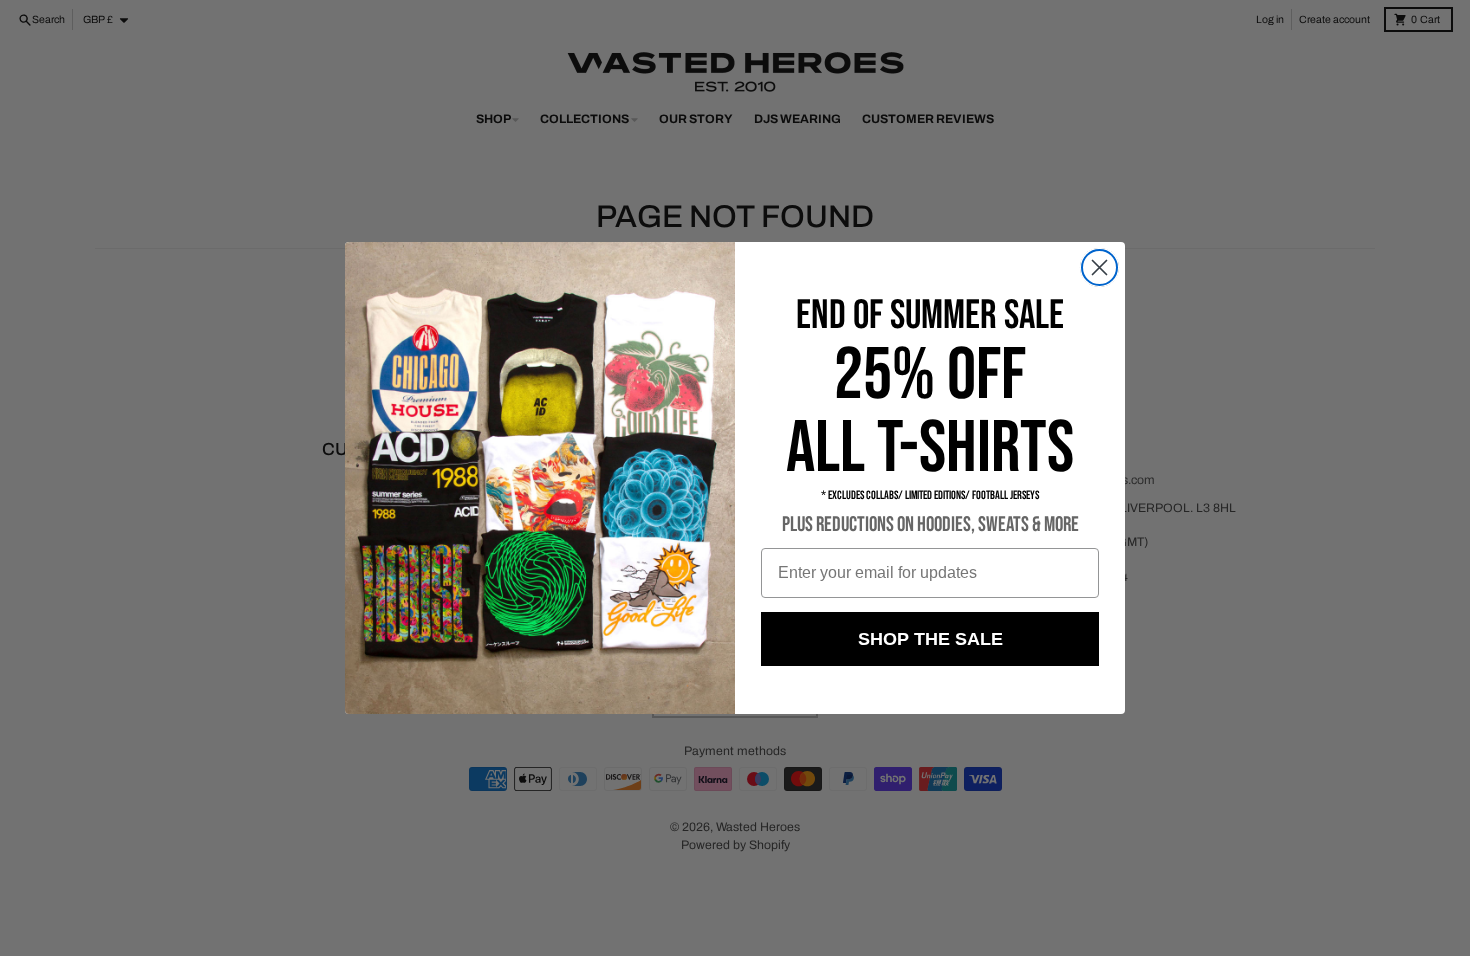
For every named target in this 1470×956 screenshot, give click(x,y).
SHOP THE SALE (930, 639)
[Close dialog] (1099, 267)
